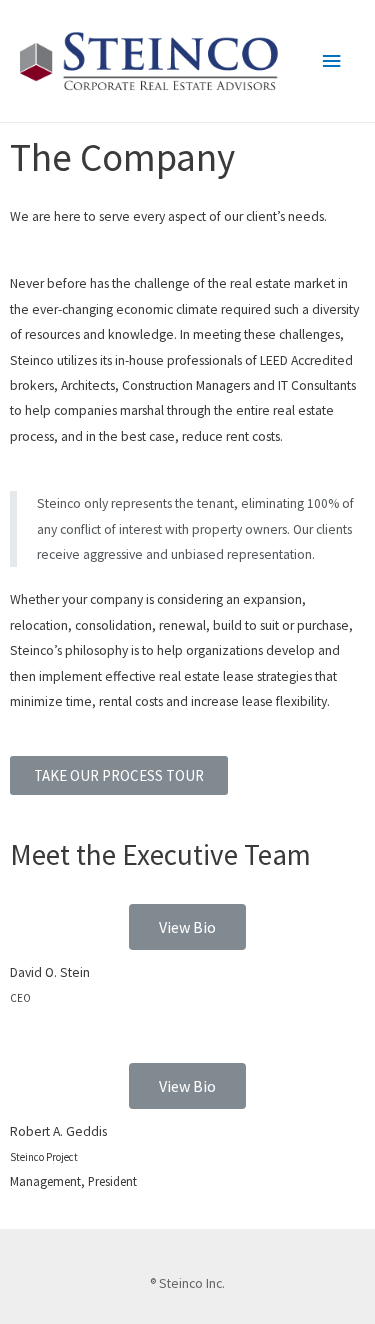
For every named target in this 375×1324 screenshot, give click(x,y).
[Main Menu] (332, 61)
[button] (119, 775)
